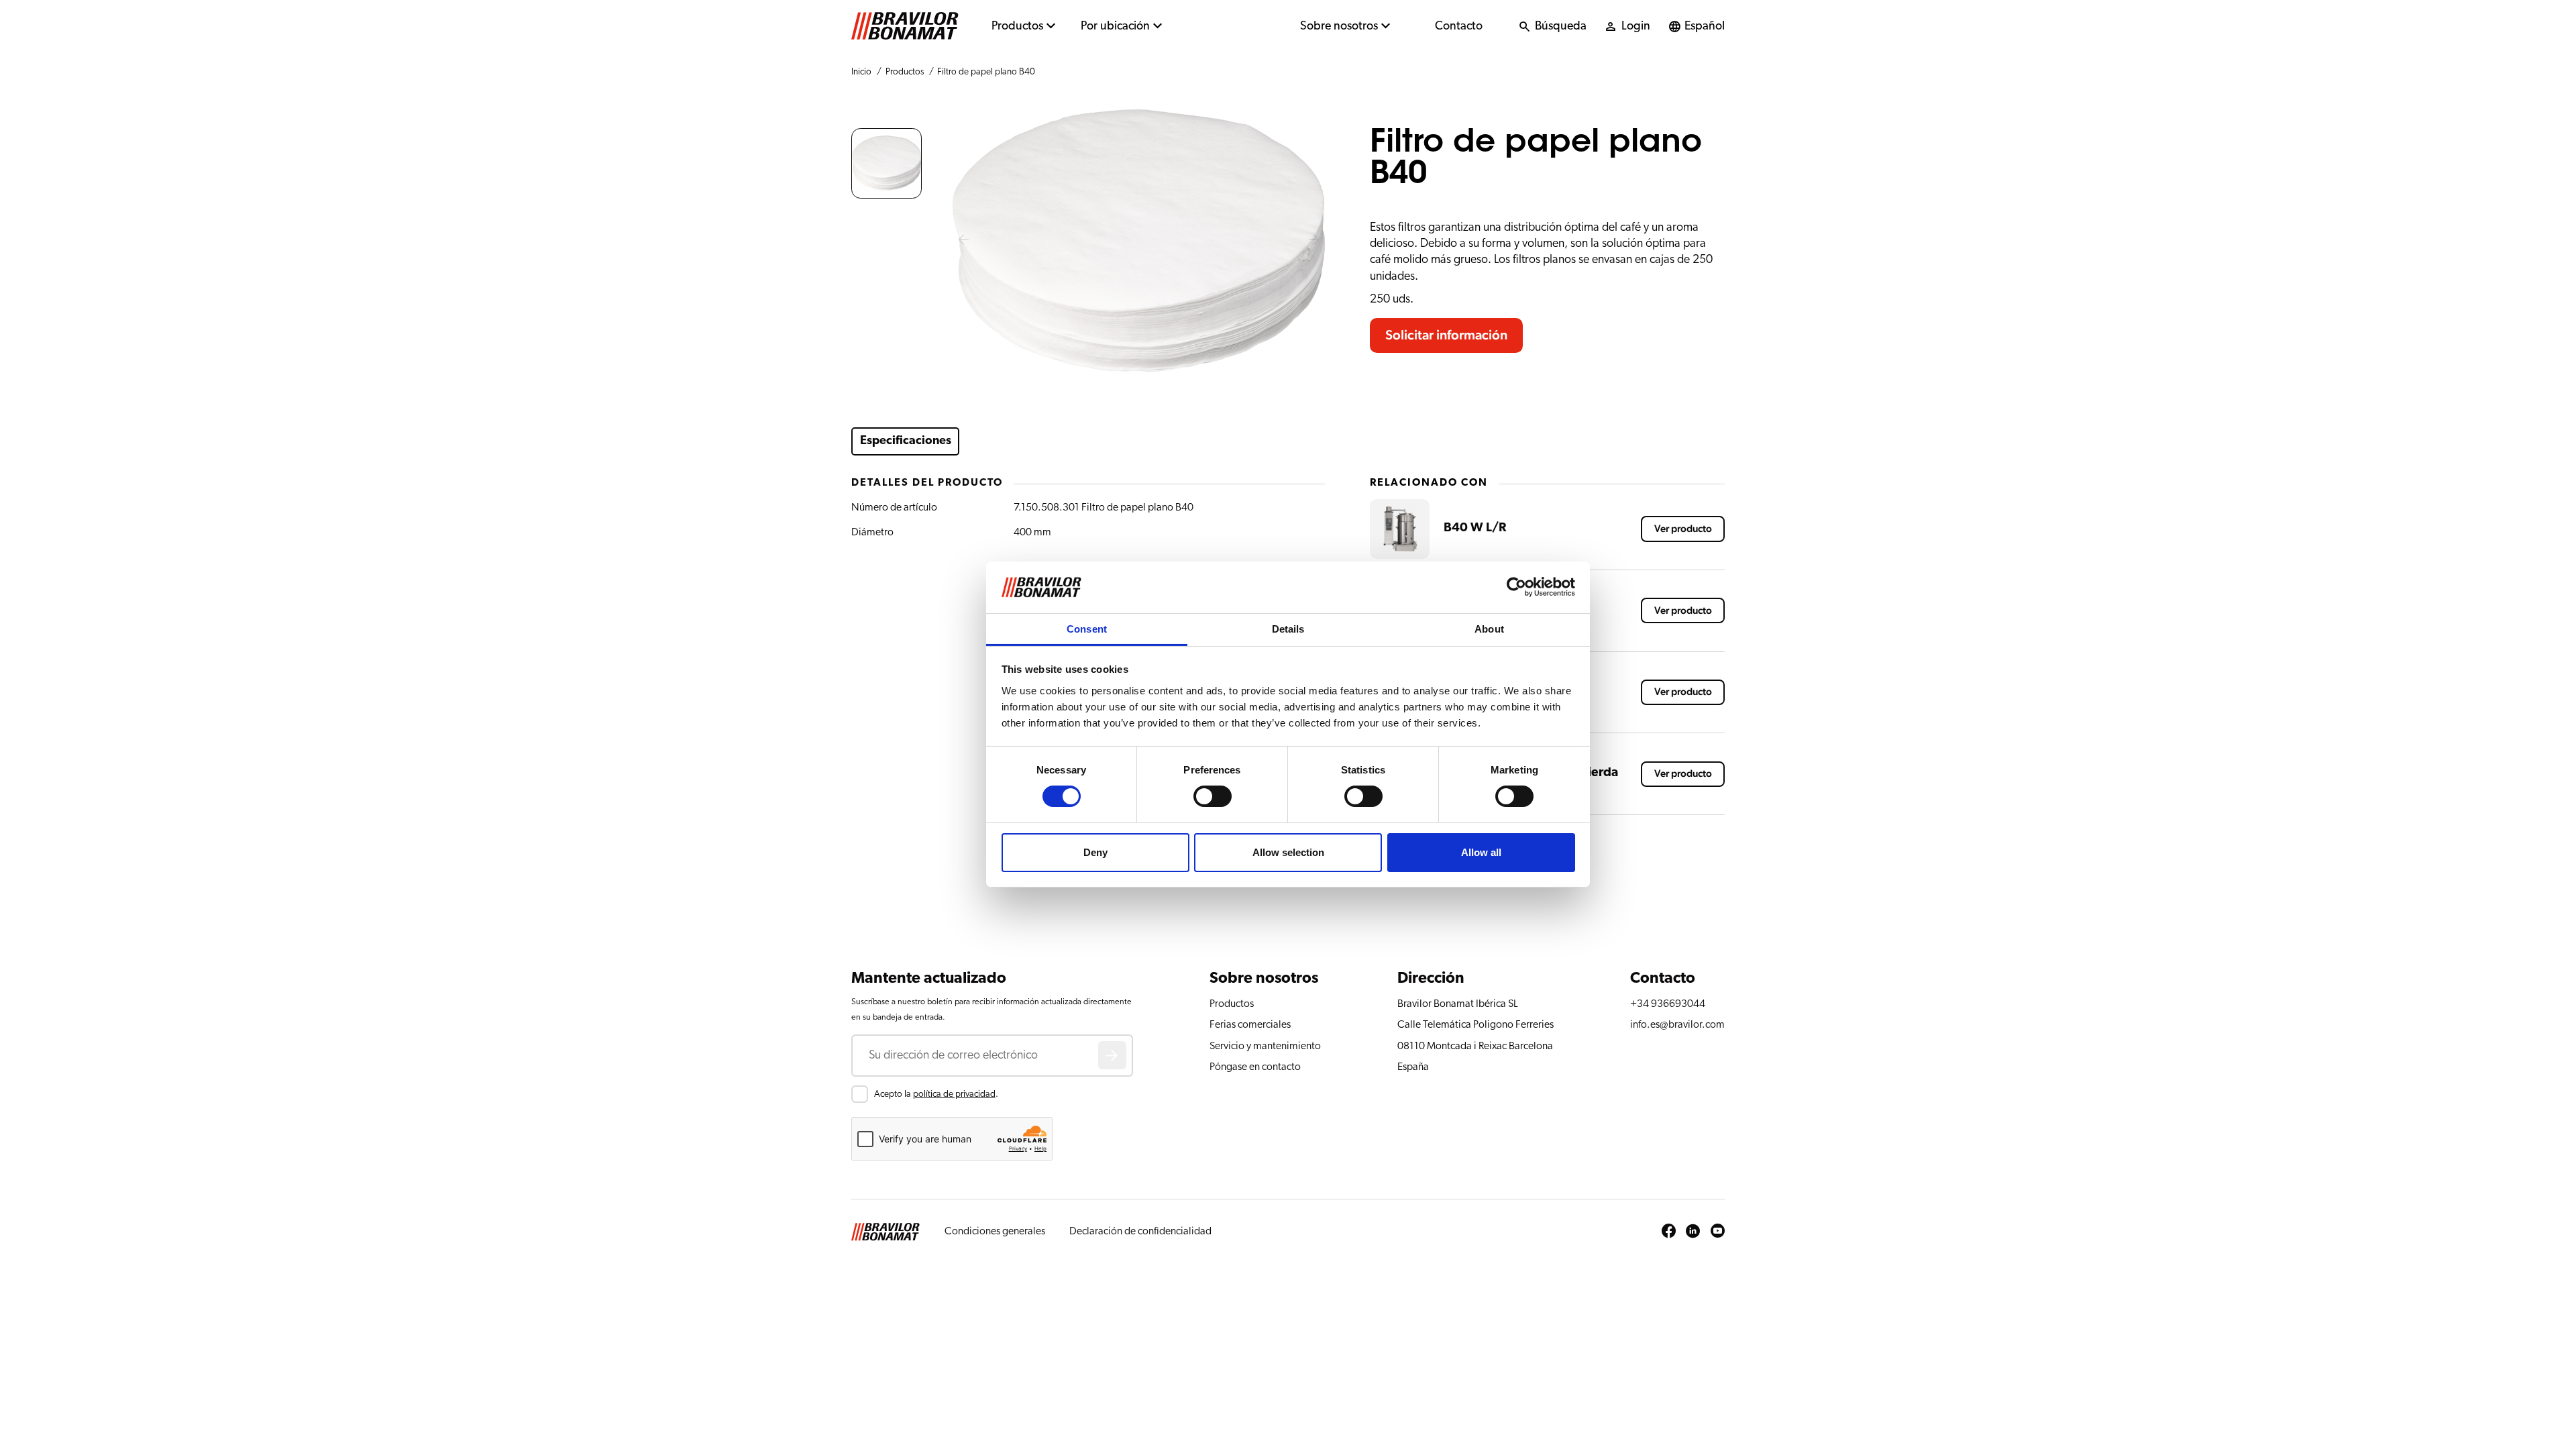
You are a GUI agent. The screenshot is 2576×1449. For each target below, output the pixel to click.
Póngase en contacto (1255, 1067)
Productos (1017, 26)
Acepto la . (936, 1094)
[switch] (1213, 796)
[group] (887, 163)
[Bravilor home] (905, 26)
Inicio (861, 72)
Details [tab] (1288, 629)
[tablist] (1100, 441)
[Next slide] (1314, 241)
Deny (1095, 852)
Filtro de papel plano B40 (986, 72)
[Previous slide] (963, 241)
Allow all (1481, 852)
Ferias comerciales (1250, 1024)
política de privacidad (954, 1094)
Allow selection (1288, 852)
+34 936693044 (1668, 1004)
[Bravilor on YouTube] (1718, 1232)
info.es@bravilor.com (1677, 1024)
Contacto (1459, 26)
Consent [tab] (1087, 629)
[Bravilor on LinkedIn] (1693, 1232)
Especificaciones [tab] (906, 441)
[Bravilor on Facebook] (1669, 1232)
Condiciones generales (995, 1231)
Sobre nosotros (1339, 26)
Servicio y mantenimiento (1265, 1046)
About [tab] (1489, 629)
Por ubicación (1115, 26)
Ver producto (1683, 529)
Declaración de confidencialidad (1140, 1231)
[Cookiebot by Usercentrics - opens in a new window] (1516, 587)
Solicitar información (1446, 335)
